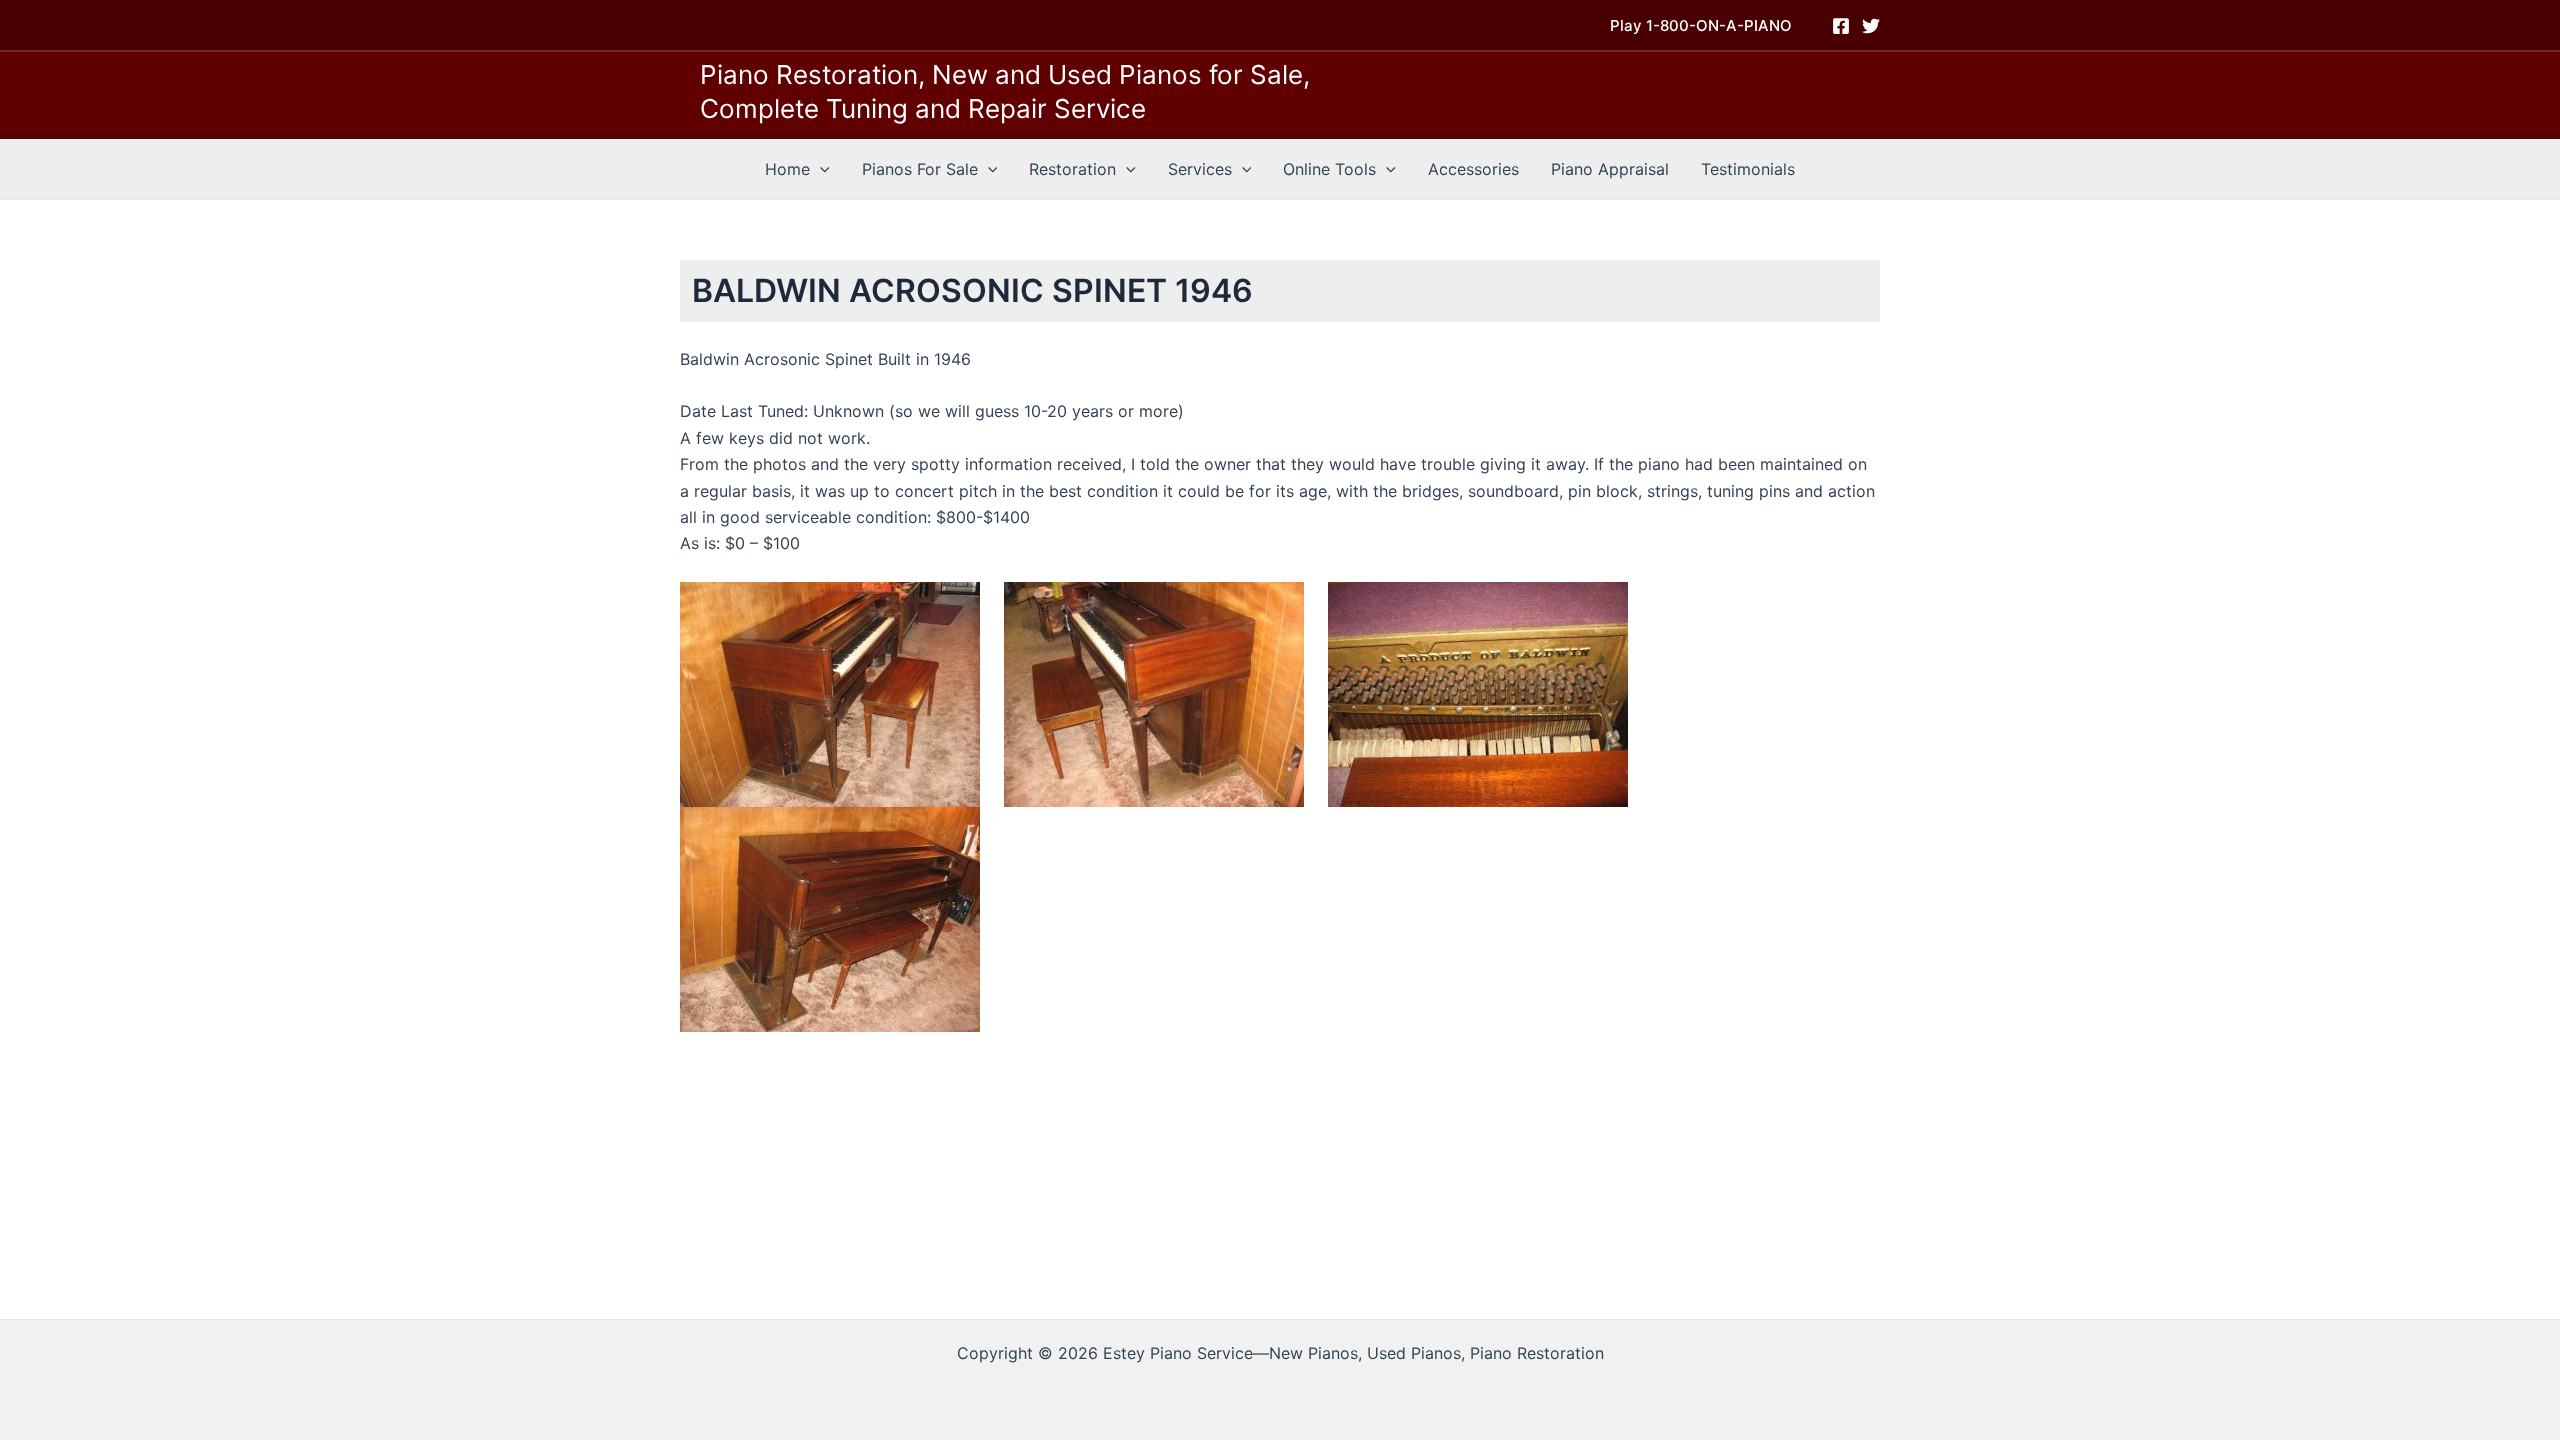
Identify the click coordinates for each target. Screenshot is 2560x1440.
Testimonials (1748, 169)
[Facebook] (1841, 26)
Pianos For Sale (920, 169)
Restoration (1072, 169)
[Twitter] (1871, 26)
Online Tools (1329, 169)
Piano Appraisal (1610, 169)
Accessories (1473, 169)
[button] (1701, 25)
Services (1200, 169)
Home (787, 169)
